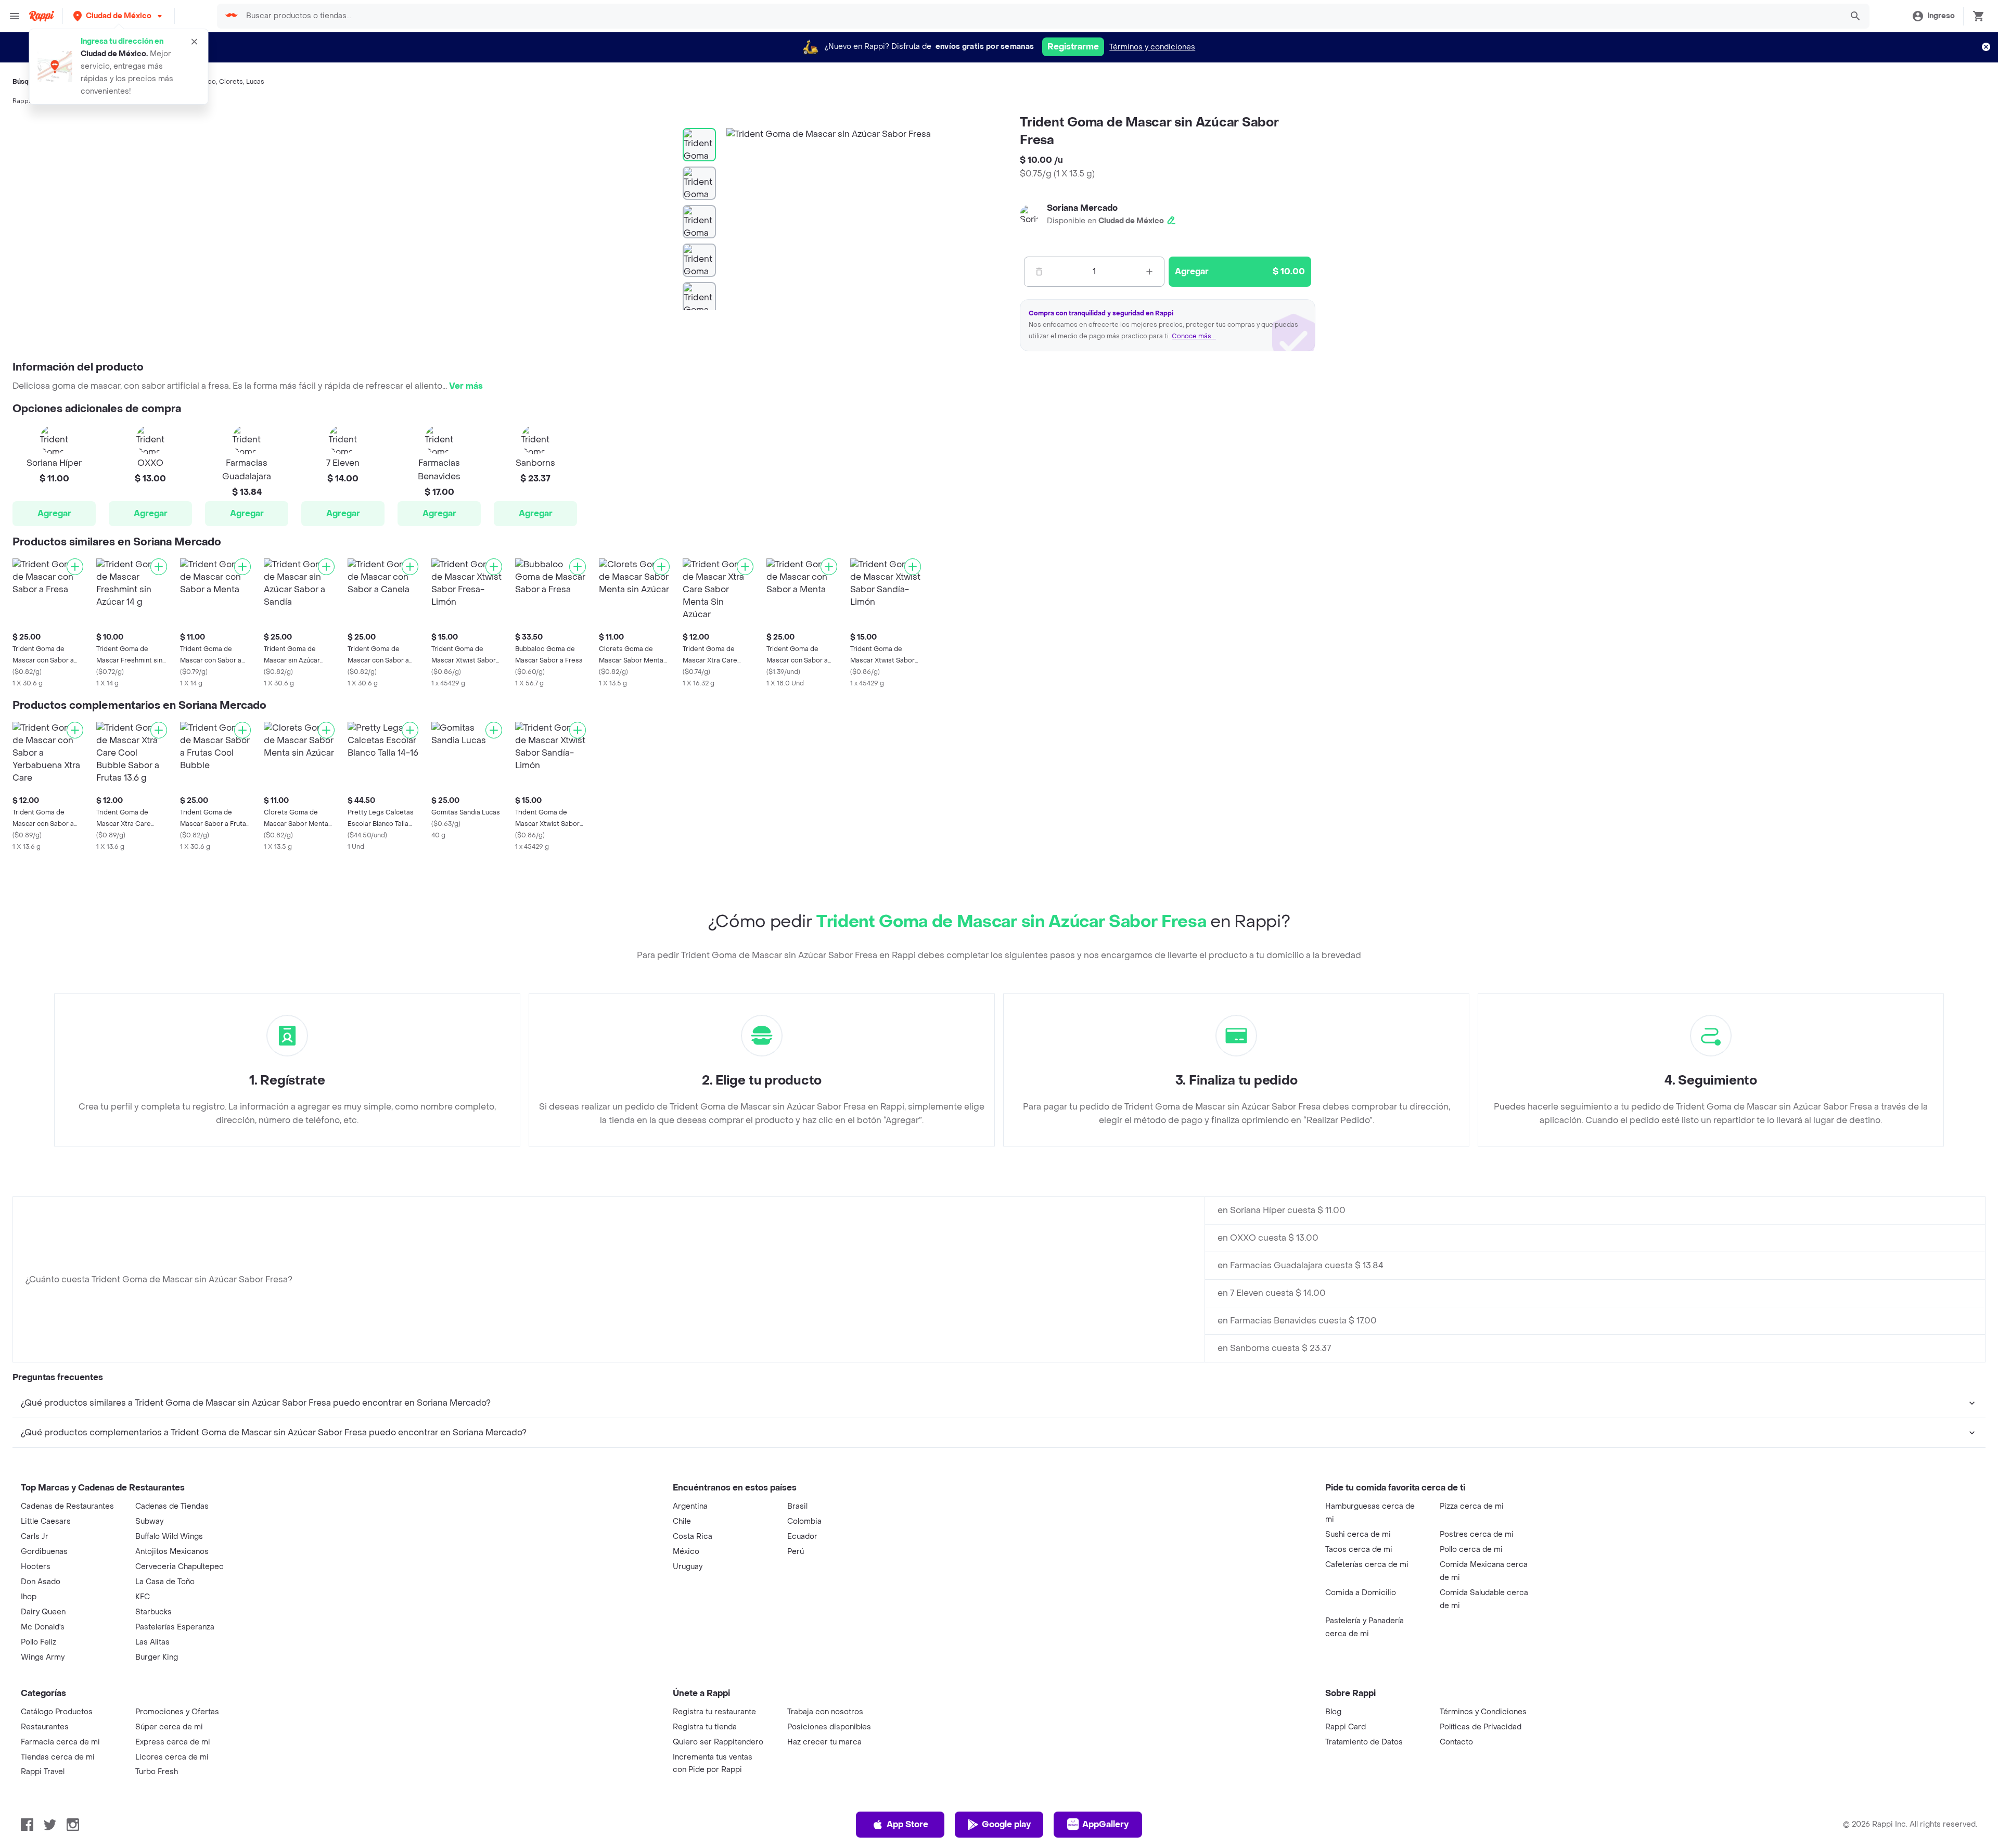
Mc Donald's (43, 1627)
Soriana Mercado (1082, 208)
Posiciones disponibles (829, 1727)
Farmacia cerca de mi (60, 1742)
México (686, 1552)
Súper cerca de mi (169, 1727)
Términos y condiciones (1152, 47)
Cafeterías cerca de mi (1367, 1565)
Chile (682, 1521)
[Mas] (1149, 272)
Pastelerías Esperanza (175, 1627)
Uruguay (688, 1567)
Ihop (29, 1597)
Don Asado (41, 1582)
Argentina (690, 1506)
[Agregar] (75, 567)
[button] (119, 16)
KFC (143, 1597)
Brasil (797, 1506)
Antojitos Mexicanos (172, 1552)
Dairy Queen (43, 1612)
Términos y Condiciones (1483, 1712)
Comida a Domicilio (1361, 1593)
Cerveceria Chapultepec (180, 1567)
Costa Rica (693, 1537)
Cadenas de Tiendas (172, 1506)
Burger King (157, 1657)
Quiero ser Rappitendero (718, 1742)
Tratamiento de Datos (1364, 1742)
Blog (1333, 1712)
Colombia (804, 1521)
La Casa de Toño (165, 1582)
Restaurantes (45, 1727)
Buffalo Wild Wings (169, 1537)
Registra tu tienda (705, 1727)
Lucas (255, 82)
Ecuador (802, 1537)
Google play (1006, 1824)
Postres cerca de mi (1477, 1534)
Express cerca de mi (173, 1742)
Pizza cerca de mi (1472, 1506)
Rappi (21, 101)
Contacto (1456, 1742)
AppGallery (1105, 1824)
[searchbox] (1041, 16)
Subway (149, 1521)
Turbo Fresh (157, 1772)
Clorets (231, 82)
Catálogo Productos (57, 1712)
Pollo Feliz (39, 1642)
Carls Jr (35, 1537)
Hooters (36, 1567)
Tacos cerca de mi (1359, 1550)
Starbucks (153, 1612)
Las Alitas (152, 1642)
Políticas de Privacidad (1481, 1727)
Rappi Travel (43, 1772)
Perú (796, 1552)
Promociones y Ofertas (177, 1712)
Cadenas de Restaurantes (67, 1506)
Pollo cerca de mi (1471, 1550)
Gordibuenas (44, 1552)
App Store (907, 1824)
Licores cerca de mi (172, 1757)
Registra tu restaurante (714, 1712)
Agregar (54, 513)
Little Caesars (46, 1521)
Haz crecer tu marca (824, 1742)
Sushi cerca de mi (1358, 1534)
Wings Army (43, 1657)
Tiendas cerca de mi (58, 1757)
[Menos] (1039, 272)
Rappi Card (1346, 1727)
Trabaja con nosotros (825, 1712)
